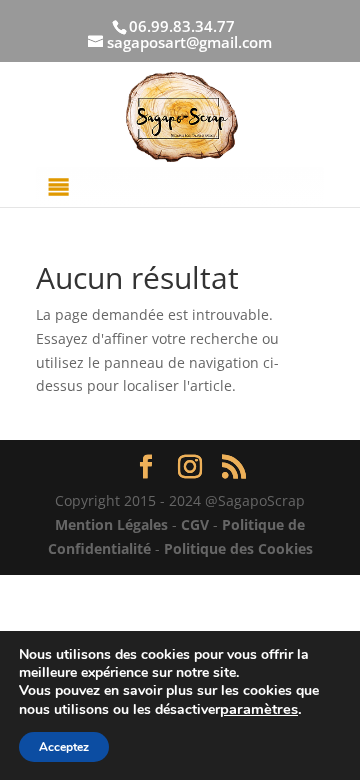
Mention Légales (111, 524)
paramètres (259, 709)
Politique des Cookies (238, 548)
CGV (195, 524)
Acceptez (64, 747)
